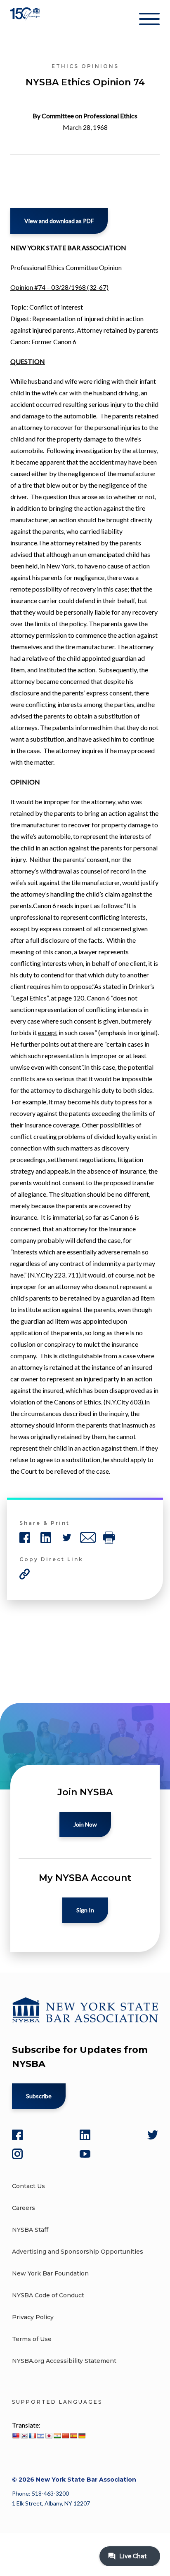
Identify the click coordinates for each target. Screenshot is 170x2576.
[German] (82, 2436)
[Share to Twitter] (67, 1538)
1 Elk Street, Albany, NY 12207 (51, 2503)
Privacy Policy (33, 2317)
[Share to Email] (88, 1538)
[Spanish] (73, 2436)
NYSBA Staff (30, 2230)
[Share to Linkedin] (46, 1538)
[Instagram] (17, 2154)
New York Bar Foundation (50, 2273)
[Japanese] (49, 2436)
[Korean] (24, 2436)
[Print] (109, 1538)
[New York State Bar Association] (26, 20)
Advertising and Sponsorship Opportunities (78, 2252)
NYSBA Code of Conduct (48, 2295)
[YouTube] (85, 2154)
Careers (24, 2208)
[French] (32, 2436)
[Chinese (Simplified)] (65, 2436)
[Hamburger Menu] (149, 21)
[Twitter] (153, 2135)
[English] (16, 2436)
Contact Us (28, 2186)
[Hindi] (57, 2436)
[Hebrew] (40, 2436)
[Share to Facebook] (25, 1538)
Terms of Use (32, 2339)
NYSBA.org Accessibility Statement (64, 2361)
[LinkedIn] (85, 2135)
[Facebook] (17, 2135)
